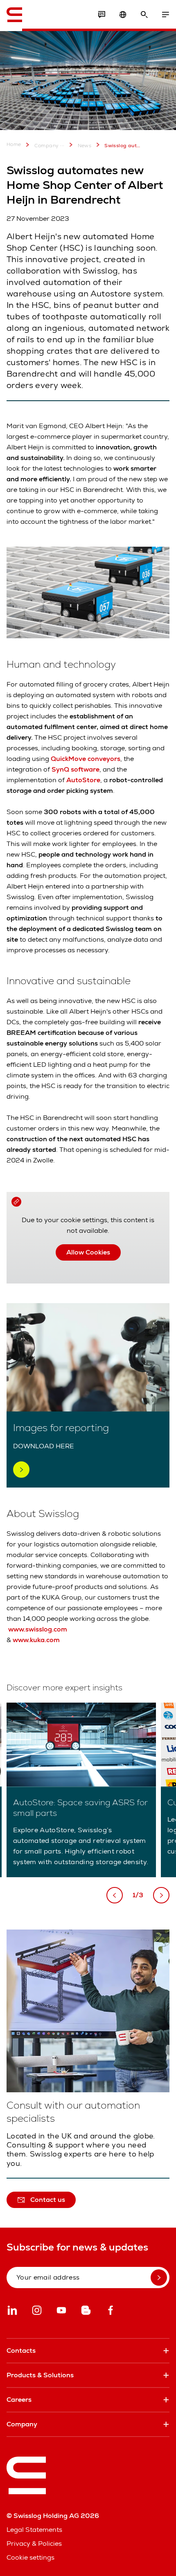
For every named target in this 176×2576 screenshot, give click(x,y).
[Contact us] (102, 15)
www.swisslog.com (38, 1629)
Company (47, 146)
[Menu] (165, 15)
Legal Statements (34, 2530)
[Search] (144, 15)
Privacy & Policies (34, 2543)
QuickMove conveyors (86, 759)
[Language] (123, 15)
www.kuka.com (36, 1640)
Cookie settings (30, 2557)
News (85, 146)
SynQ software (76, 769)
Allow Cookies (88, 1252)
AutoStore (83, 780)
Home (14, 145)
